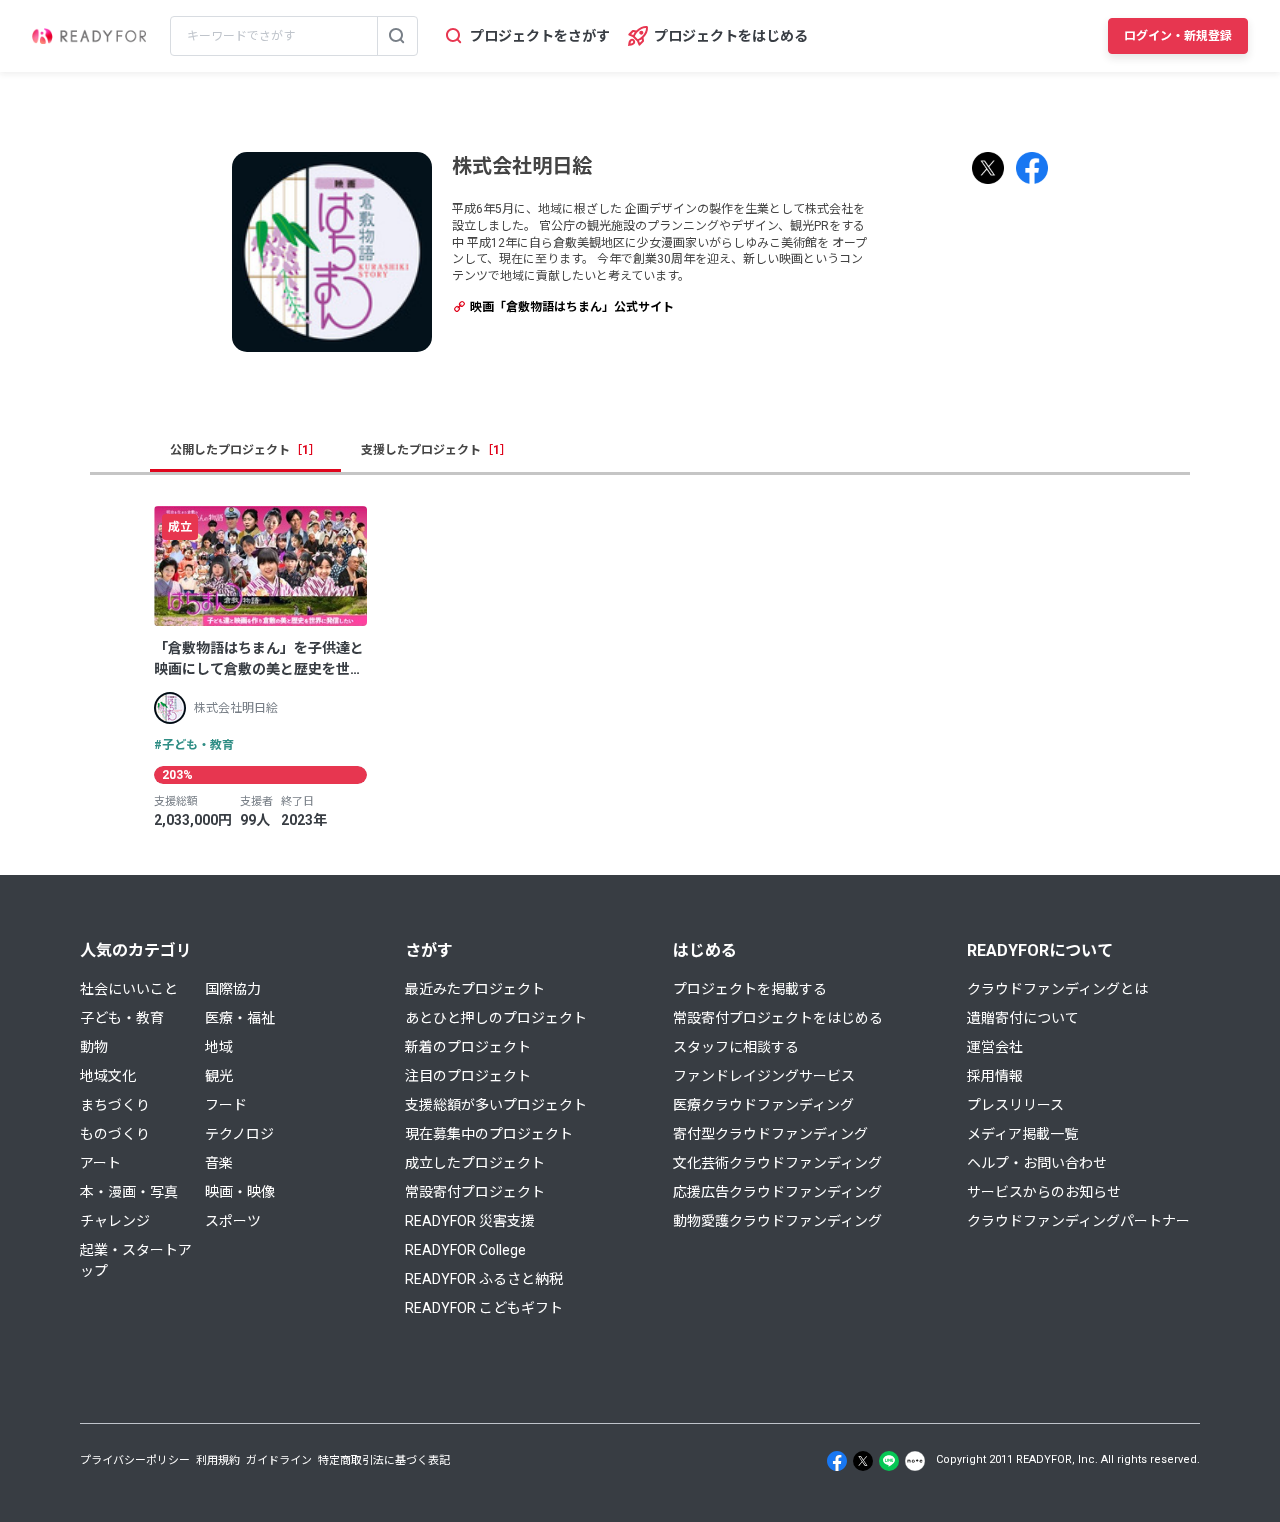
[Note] (915, 1461)
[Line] (889, 1461)
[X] (863, 1461)
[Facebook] (837, 1461)
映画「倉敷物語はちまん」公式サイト (570, 307)
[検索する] (397, 36)
